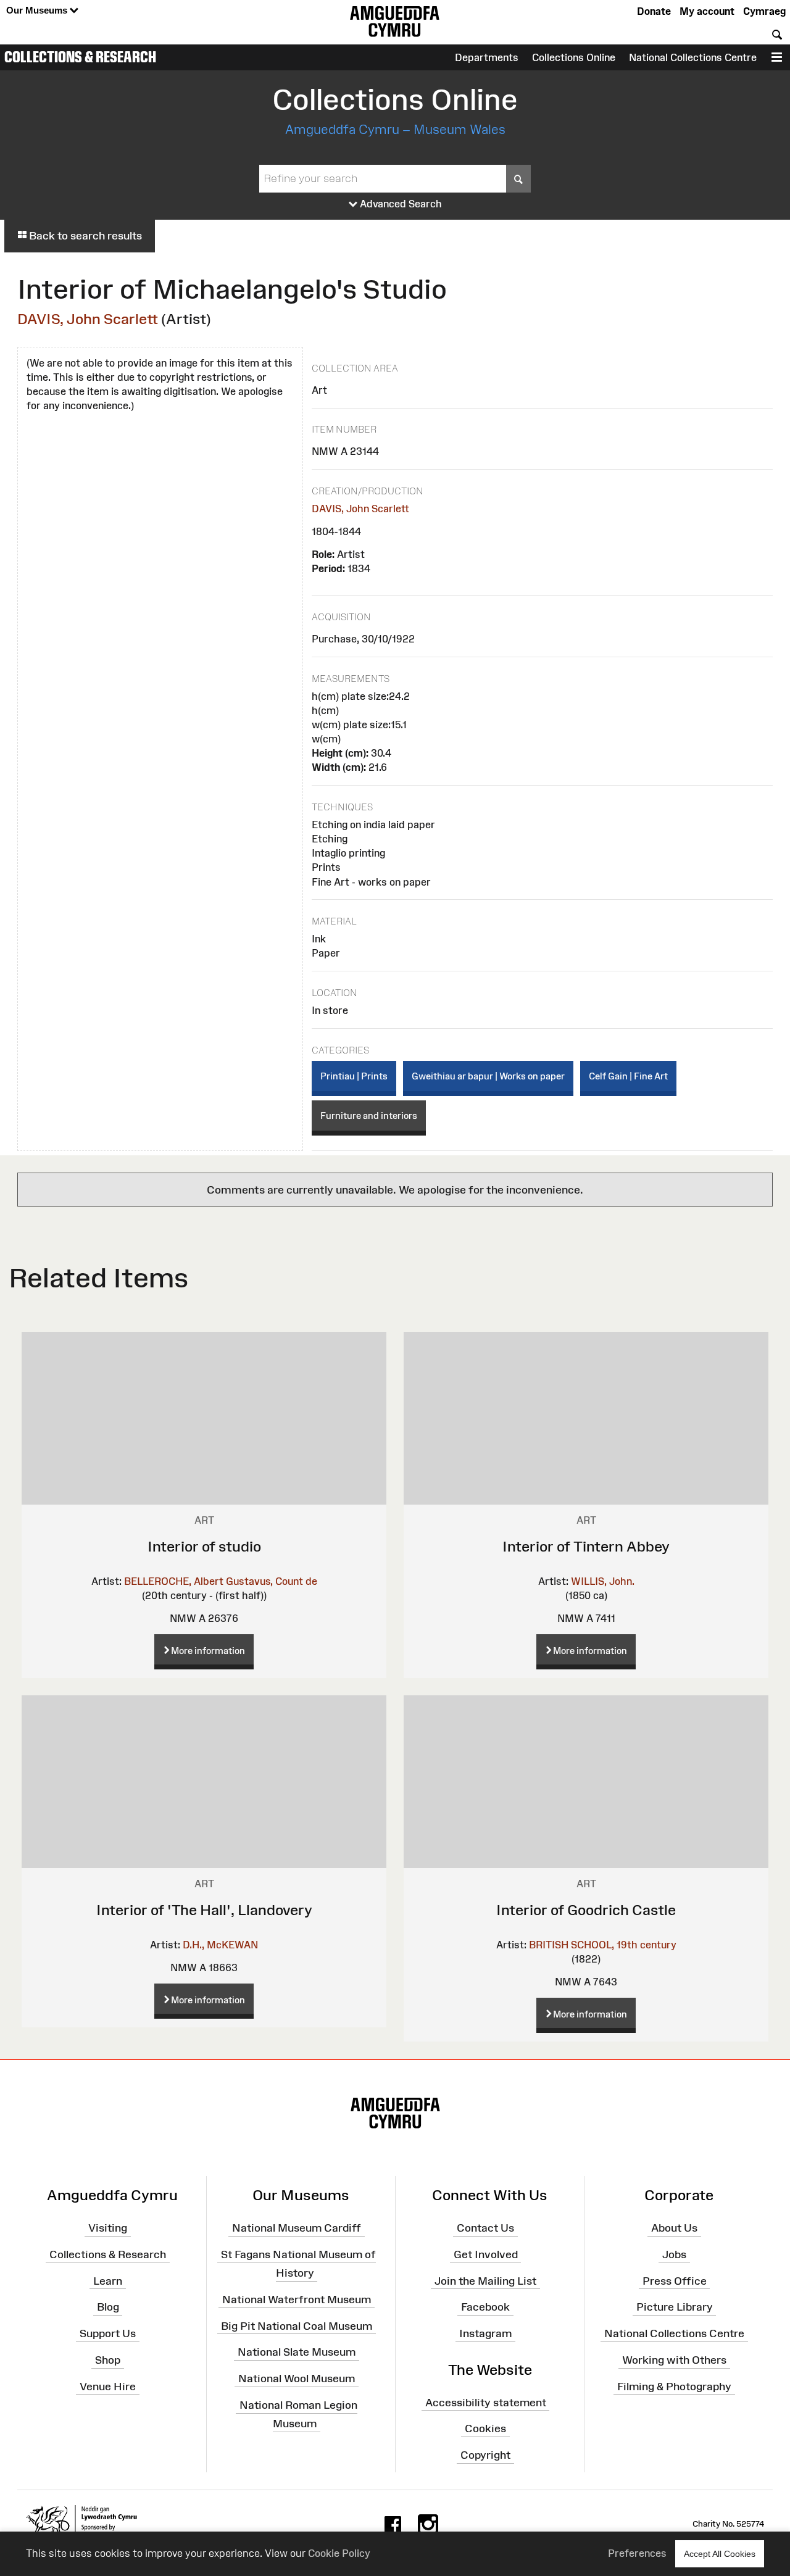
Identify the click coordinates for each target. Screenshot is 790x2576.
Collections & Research (80, 57)
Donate (654, 11)
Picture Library (675, 2307)
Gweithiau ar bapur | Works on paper (488, 1076)
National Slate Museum (297, 2352)
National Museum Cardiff (297, 2228)
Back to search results (84, 236)
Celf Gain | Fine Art (628, 1076)
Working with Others (674, 2360)
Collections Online (574, 57)
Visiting (108, 2228)
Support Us (108, 2333)
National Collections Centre (693, 57)
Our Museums (38, 10)
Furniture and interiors (369, 1116)
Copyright (485, 2455)
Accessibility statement (486, 2402)
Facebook (485, 2307)
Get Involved (486, 2254)
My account (707, 11)
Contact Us (485, 2228)
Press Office (675, 2280)
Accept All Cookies (720, 2554)
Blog (108, 2307)
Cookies (485, 2429)
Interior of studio (204, 1546)
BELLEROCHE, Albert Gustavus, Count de (221, 1581)
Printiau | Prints (354, 1076)
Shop (108, 2360)
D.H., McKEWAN (220, 1945)
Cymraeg (764, 11)
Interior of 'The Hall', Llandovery (204, 1910)
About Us (674, 2228)
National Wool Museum (297, 2379)
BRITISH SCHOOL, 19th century (603, 1945)
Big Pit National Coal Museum (297, 2325)
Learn (108, 2280)
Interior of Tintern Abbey (586, 1546)
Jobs (674, 2254)
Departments (487, 57)
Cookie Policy (339, 2553)
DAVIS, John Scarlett (88, 319)
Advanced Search (400, 204)
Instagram (485, 2333)
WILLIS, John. (603, 1581)
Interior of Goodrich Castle (586, 1910)
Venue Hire (108, 2387)
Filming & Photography (674, 2387)
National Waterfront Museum (297, 2300)
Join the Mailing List (485, 2280)
